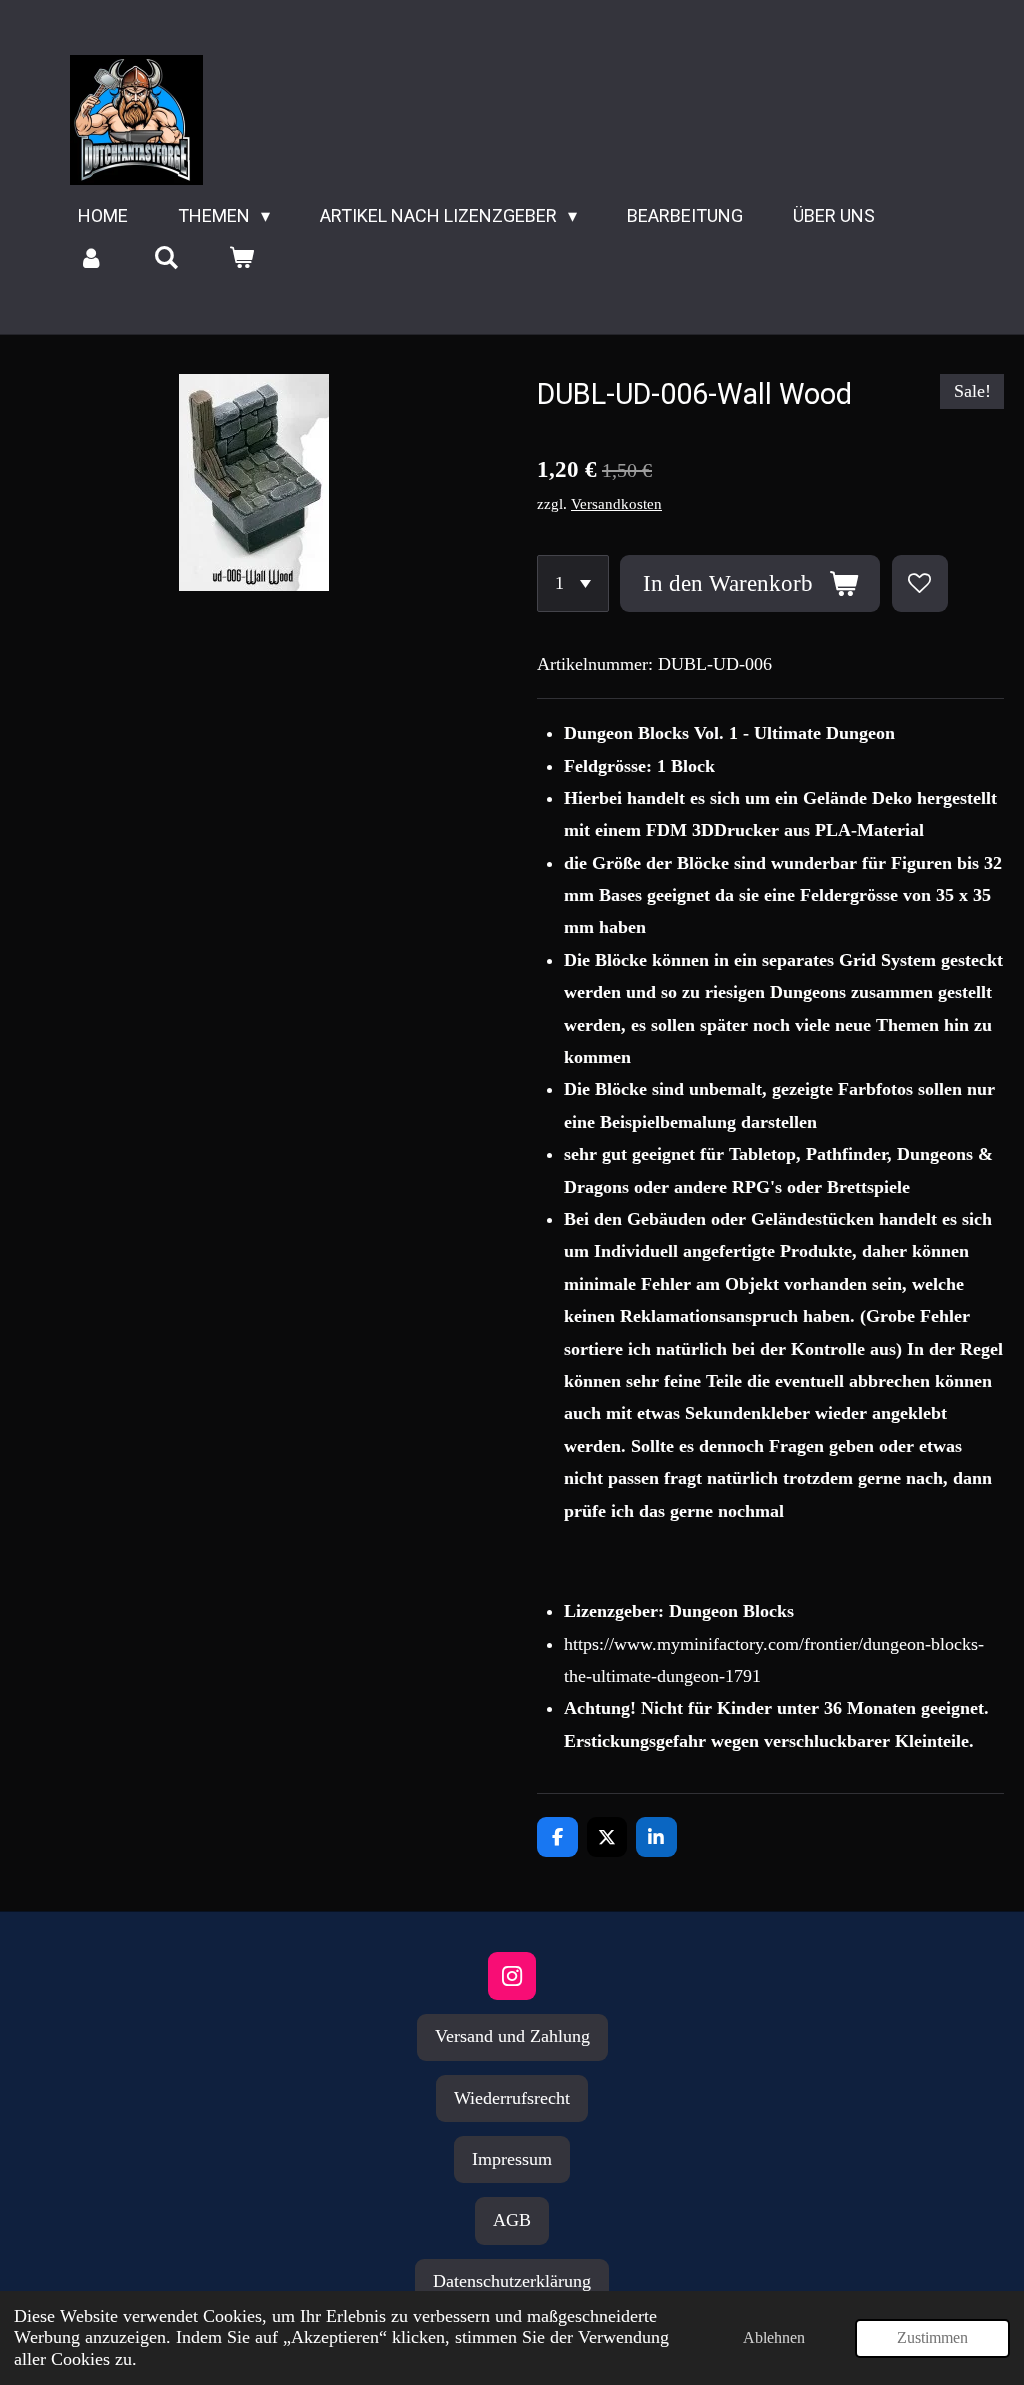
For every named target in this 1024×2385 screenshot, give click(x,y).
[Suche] (165, 258)
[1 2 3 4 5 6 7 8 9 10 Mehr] (573, 583)
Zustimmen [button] (932, 2338)
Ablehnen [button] (774, 2338)
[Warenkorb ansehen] (240, 258)
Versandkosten (616, 504)
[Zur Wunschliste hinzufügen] (920, 583)
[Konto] (90, 258)
